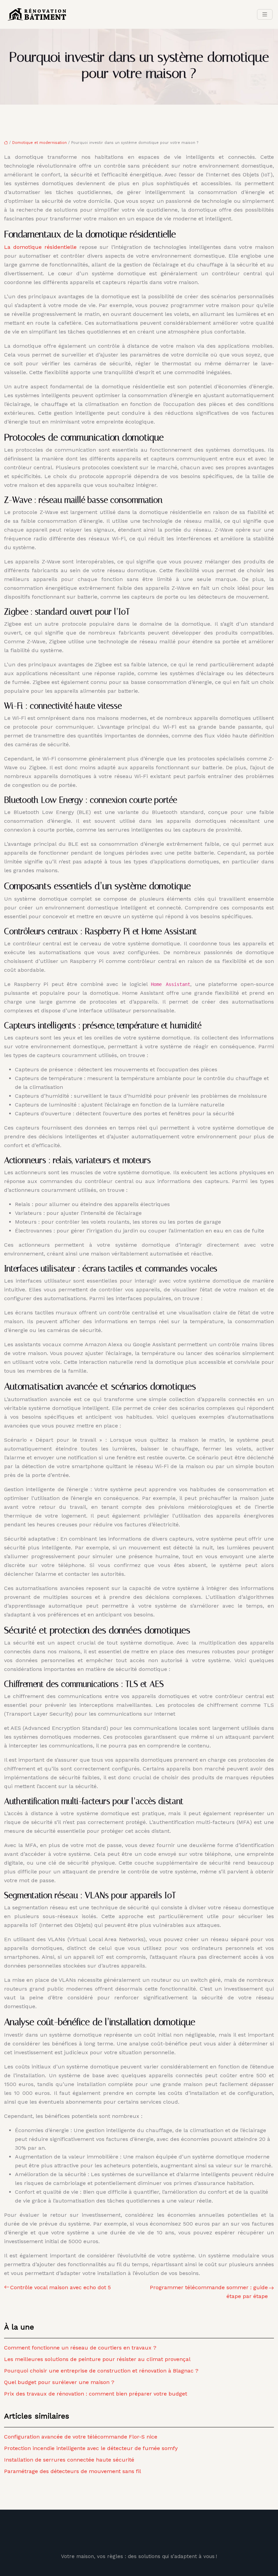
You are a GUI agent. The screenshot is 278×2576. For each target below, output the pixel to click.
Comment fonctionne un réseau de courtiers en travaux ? (80, 2348)
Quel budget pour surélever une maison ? (59, 2382)
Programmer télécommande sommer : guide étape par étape (209, 2292)
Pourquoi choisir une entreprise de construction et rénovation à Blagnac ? (101, 2371)
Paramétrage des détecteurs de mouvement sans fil (73, 2471)
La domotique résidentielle (42, 247)
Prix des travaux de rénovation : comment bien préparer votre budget (96, 2394)
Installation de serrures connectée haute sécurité (69, 2460)
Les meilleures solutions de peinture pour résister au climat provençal (97, 2359)
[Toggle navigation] (265, 14)
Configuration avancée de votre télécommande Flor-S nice (81, 2437)
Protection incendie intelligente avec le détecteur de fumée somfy (91, 2448)
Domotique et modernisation (39, 143)
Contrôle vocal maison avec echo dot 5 (61, 2287)
